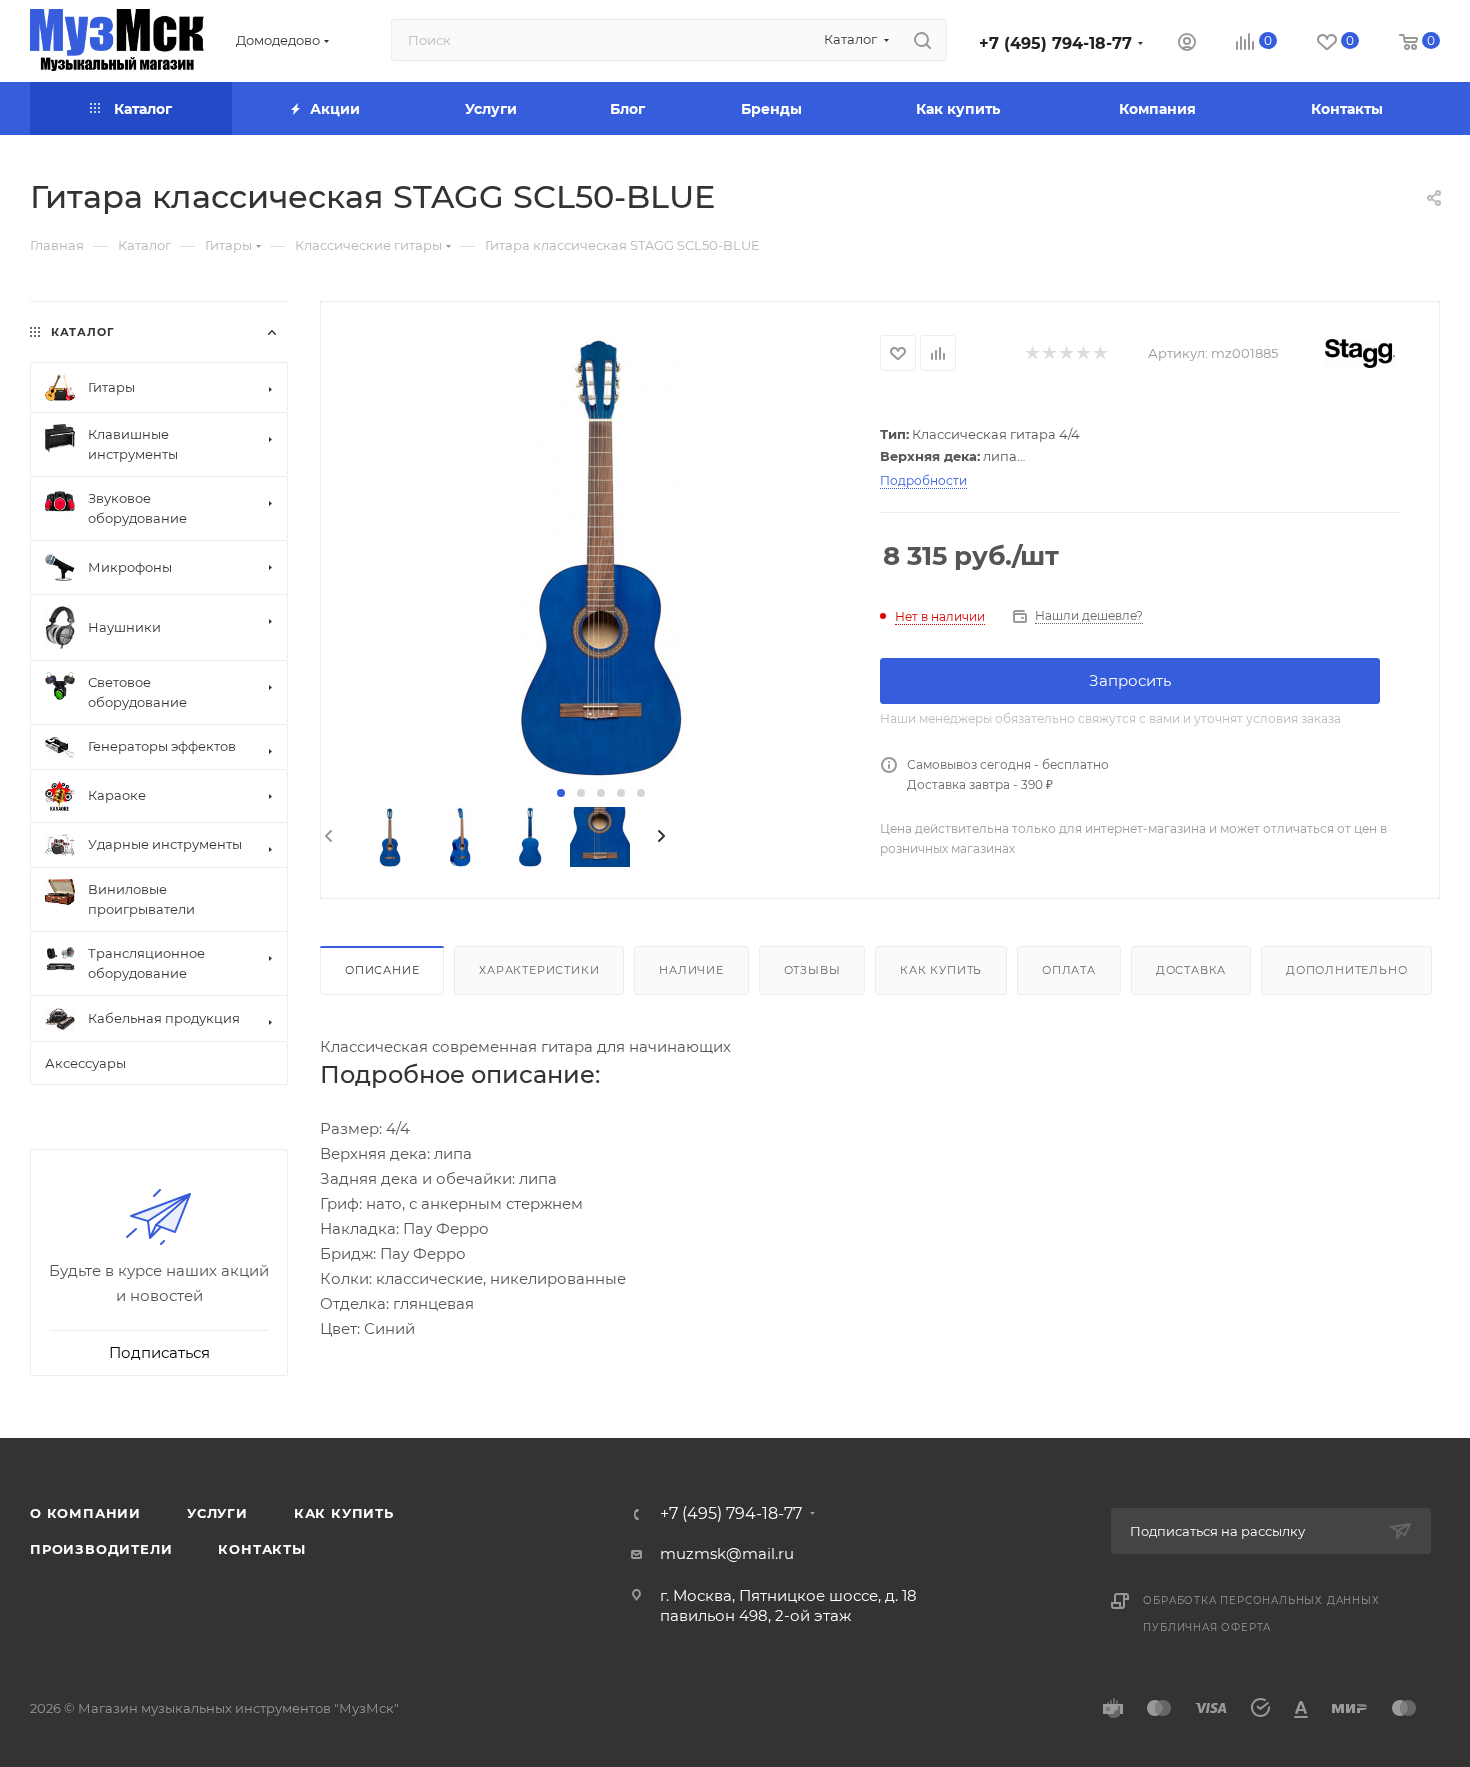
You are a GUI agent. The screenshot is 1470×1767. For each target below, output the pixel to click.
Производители (101, 1549)
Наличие (691, 970)
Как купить (941, 970)
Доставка (1191, 970)
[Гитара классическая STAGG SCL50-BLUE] (600, 554)
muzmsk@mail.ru (727, 1553)
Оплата (1069, 970)
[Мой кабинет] (1187, 44)
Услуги (217, 1513)
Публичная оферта (1207, 1627)
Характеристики (539, 970)
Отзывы (812, 970)
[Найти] (922, 40)
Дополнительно (1346, 970)
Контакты (261, 1549)
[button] (561, 793)
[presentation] (327, 837)
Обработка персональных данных (1261, 1600)
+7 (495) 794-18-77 (1055, 43)
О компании (85, 1513)
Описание (382, 970)
